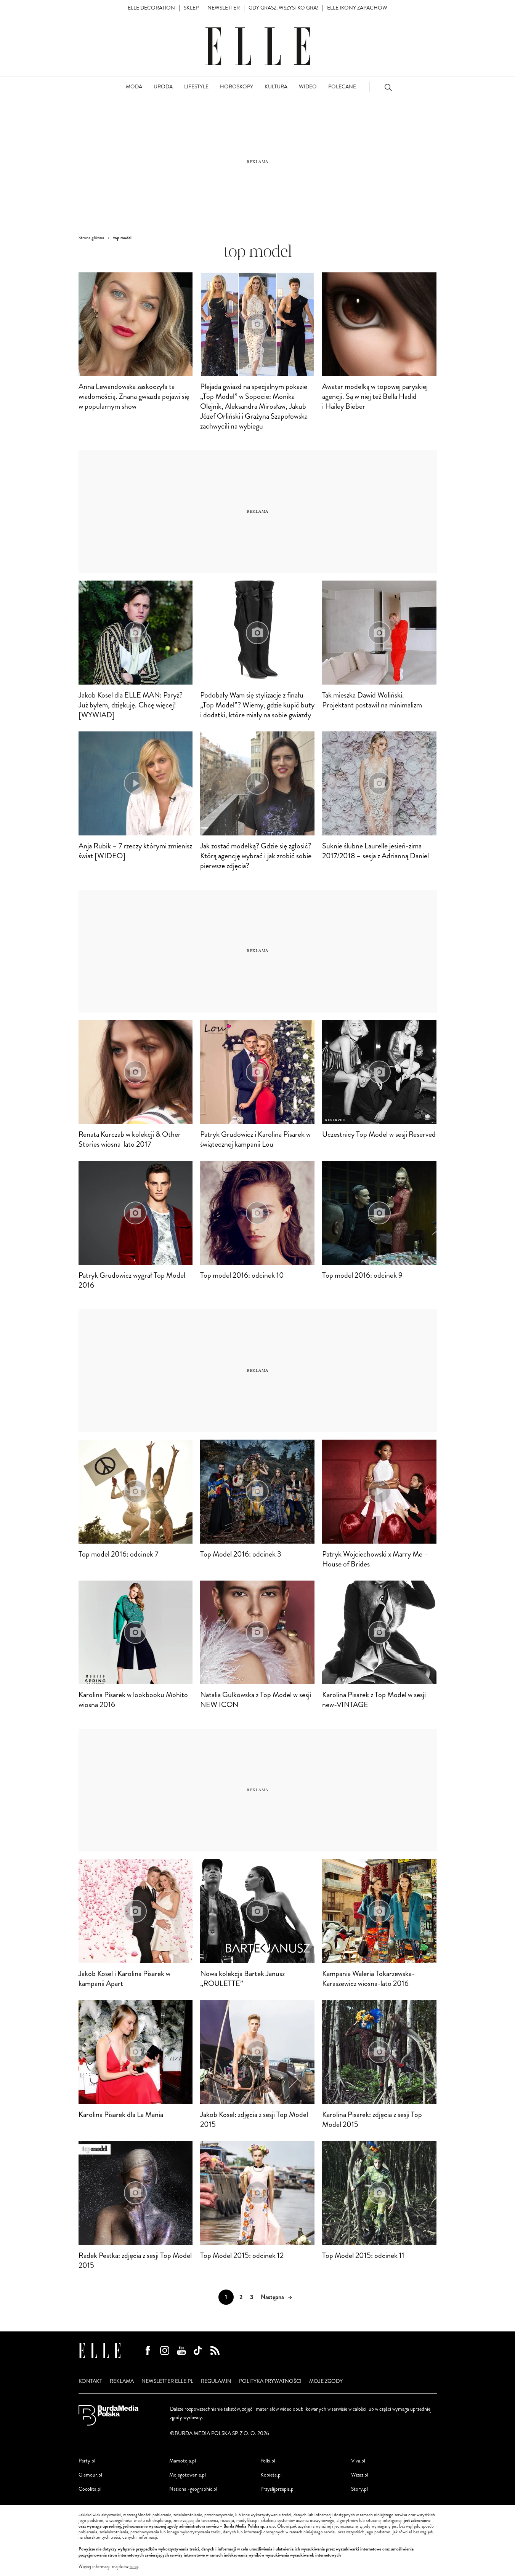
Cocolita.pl (90, 2489)
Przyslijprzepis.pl (278, 2489)
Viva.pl (358, 2461)
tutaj (134, 2567)
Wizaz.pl (360, 2475)
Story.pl (359, 2489)
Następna (272, 2297)
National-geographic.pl (193, 2489)
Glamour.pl (90, 2475)
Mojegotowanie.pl (188, 2475)
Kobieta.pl (271, 2475)
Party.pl (87, 2461)
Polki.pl (268, 2461)
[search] (388, 87)
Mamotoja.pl (183, 2461)
